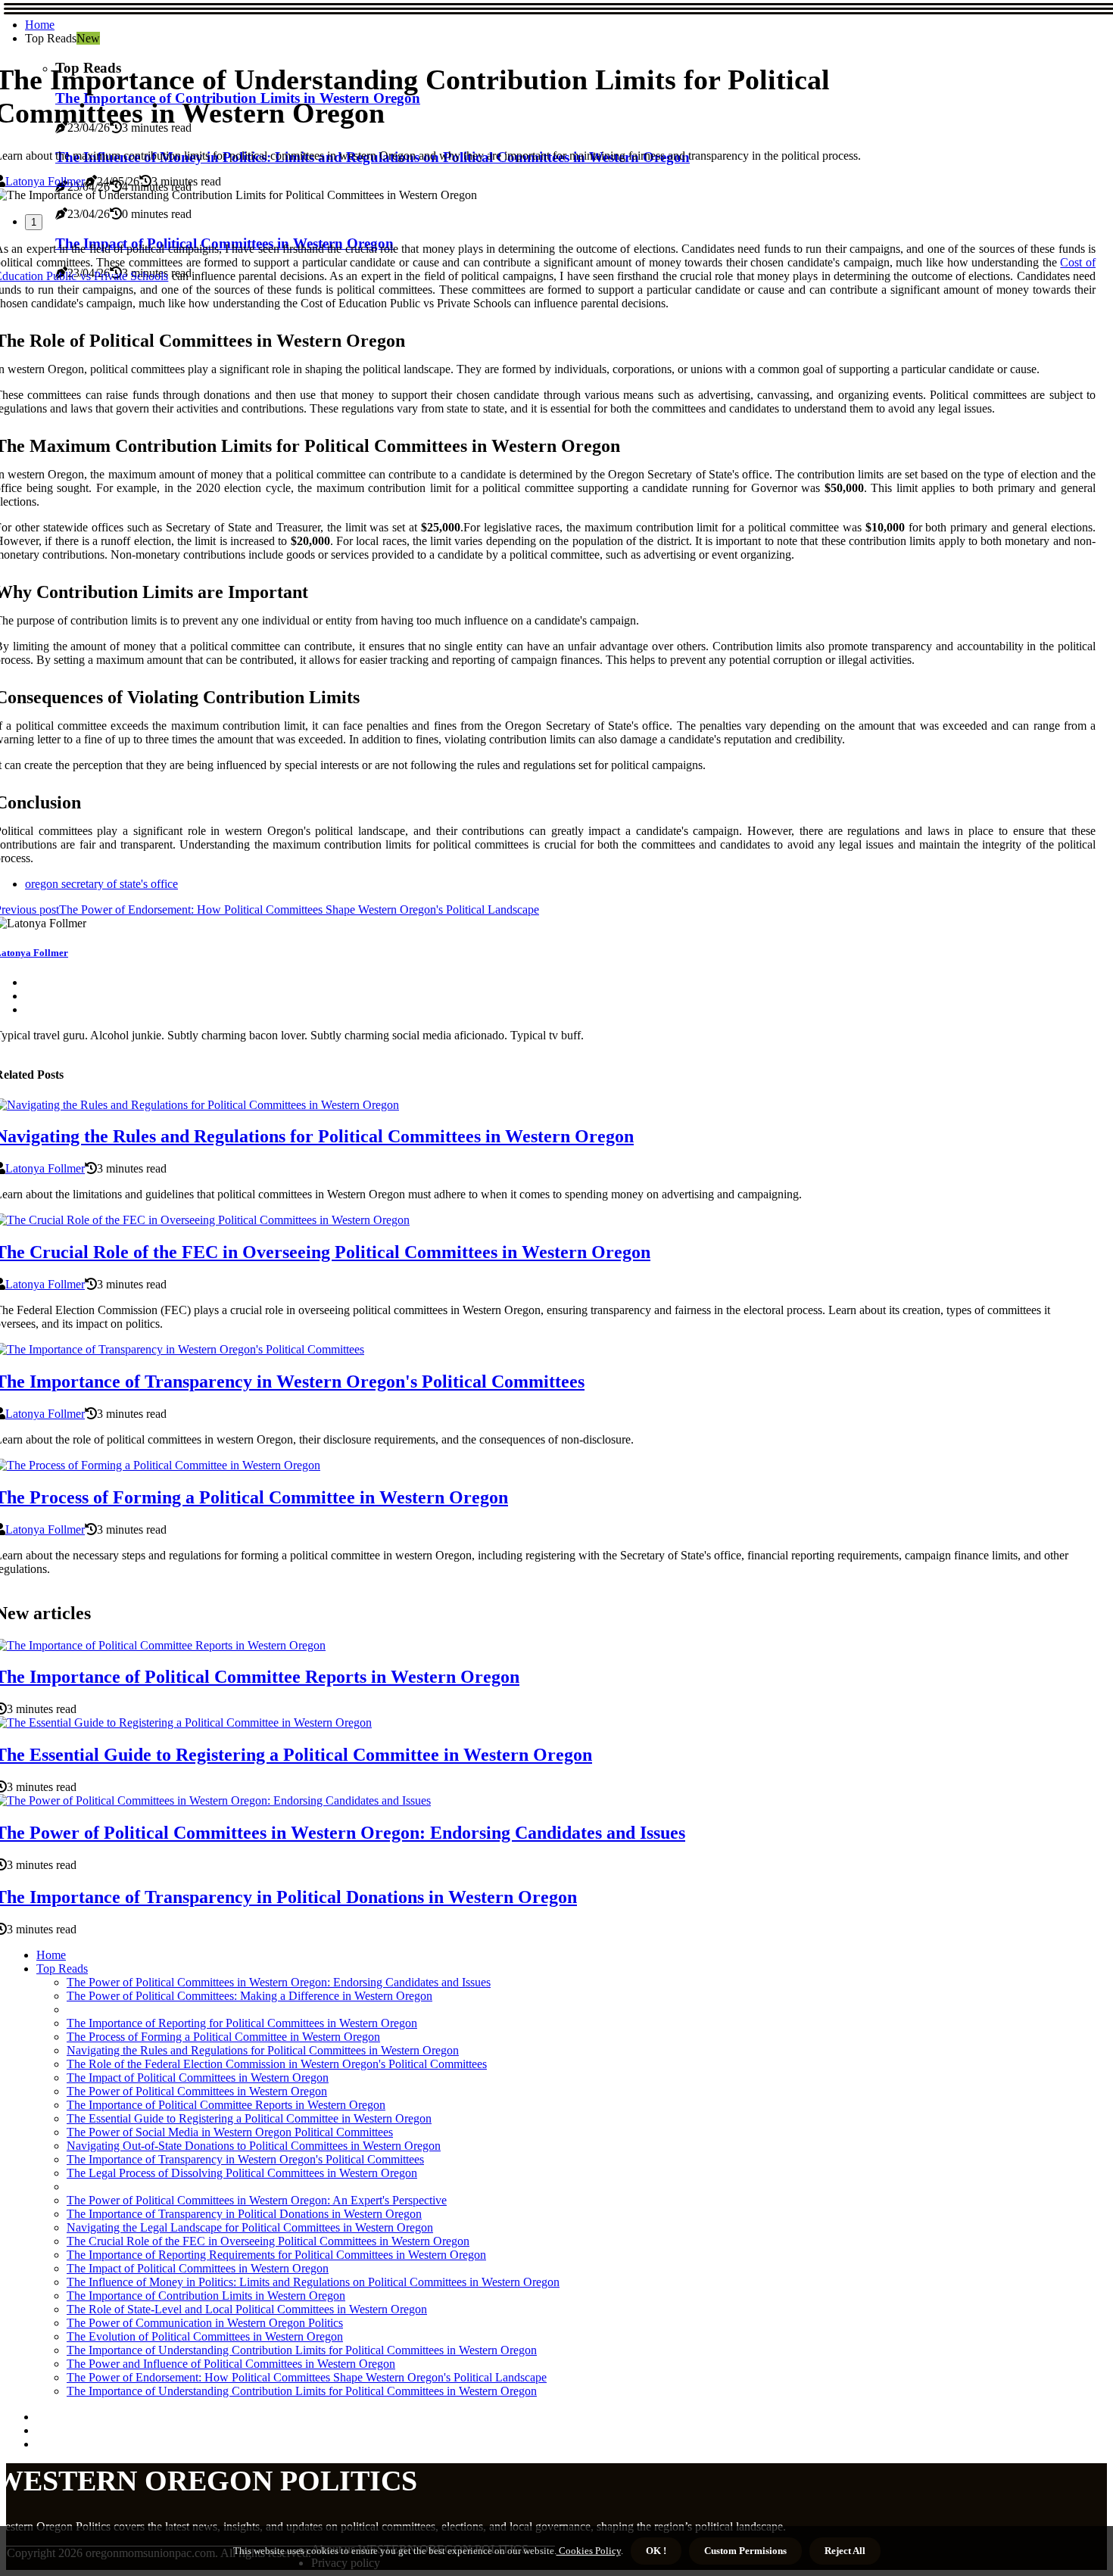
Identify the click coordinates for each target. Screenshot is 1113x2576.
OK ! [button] (656, 2551)
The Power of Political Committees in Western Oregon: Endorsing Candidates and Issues (279, 1982)
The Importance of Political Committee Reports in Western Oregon (226, 2105)
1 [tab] (34, 222)
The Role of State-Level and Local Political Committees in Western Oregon (247, 2309)
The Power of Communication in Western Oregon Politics (205, 2323)
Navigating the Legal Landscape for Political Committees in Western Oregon (250, 2227)
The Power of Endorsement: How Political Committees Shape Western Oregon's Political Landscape (307, 2377)
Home (40, 25)
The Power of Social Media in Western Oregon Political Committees (230, 2132)
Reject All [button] (845, 2551)
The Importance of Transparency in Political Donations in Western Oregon (244, 2214)
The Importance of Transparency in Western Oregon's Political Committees (245, 2159)
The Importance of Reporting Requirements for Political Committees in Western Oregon (276, 2255)
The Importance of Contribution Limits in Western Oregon (206, 2296)
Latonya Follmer (45, 181)
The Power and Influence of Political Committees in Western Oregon (231, 2364)
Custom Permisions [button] (745, 2551)
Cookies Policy (589, 2551)
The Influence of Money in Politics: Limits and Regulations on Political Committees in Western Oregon (313, 2282)
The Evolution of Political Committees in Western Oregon (205, 2336)
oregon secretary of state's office (101, 884)
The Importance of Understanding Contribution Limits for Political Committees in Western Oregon (302, 2350)
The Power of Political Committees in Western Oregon (197, 2091)
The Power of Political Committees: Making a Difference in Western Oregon (249, 1996)
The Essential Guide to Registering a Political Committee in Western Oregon (249, 2118)
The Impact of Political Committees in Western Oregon (198, 2078)
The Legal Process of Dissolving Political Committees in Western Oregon (242, 2173)
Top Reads (62, 1969)
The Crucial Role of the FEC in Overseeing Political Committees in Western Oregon (268, 2241)
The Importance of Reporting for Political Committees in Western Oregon (242, 2023)
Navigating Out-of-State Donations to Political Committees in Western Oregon (254, 2146)
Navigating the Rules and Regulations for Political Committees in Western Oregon (263, 2050)
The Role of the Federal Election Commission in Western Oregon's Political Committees (277, 2064)
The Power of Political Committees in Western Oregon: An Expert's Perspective (257, 2200)
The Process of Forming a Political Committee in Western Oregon (223, 2037)
